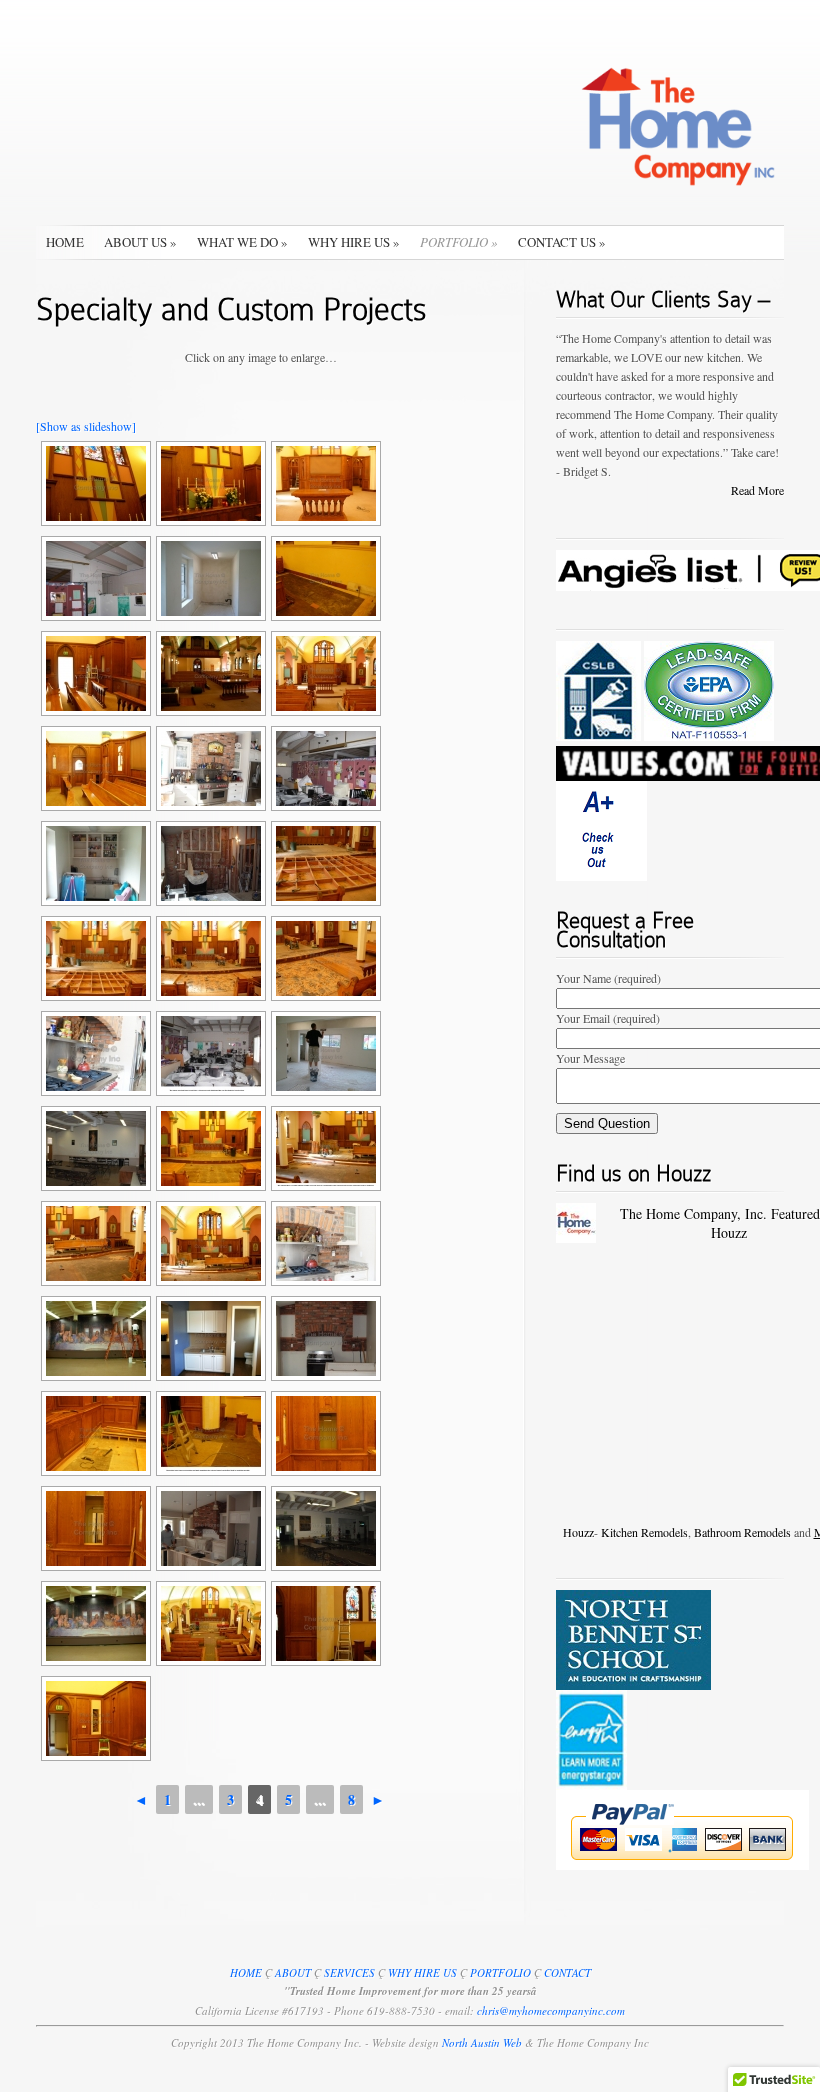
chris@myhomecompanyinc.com (551, 2010)
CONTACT (567, 1972)
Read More (757, 490)
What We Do (242, 242)
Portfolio (459, 242)
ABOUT (293, 1972)
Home (65, 242)
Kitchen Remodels (644, 1532)
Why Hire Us (354, 242)
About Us (140, 242)
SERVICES (349, 1972)
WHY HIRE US (422, 1972)
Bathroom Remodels (742, 1532)
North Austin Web (483, 2042)
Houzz (578, 1532)
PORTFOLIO (500, 1972)
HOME (246, 1972)
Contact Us (562, 242)
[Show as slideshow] (86, 426)
